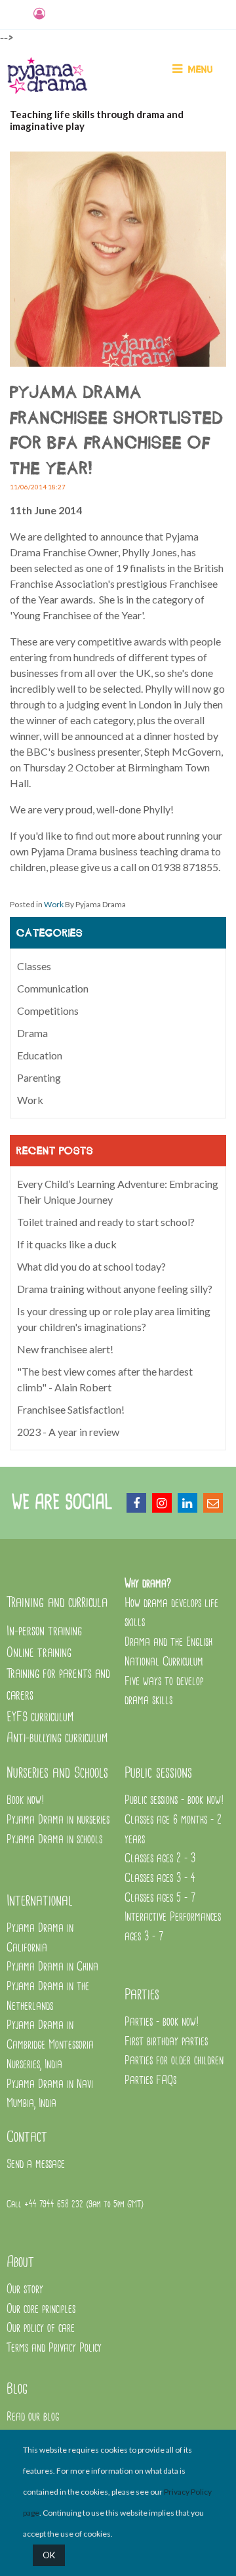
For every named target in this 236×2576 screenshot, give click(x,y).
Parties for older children (174, 2061)
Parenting (39, 1077)
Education (40, 1055)
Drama (32, 1033)
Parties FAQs (150, 2080)
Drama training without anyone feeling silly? (115, 1289)
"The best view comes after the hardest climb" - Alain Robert (105, 1379)
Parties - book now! (162, 2022)
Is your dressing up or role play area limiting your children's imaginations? (114, 1319)
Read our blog (33, 2417)
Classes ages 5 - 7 (160, 1898)
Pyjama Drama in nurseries (58, 1820)
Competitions (48, 1011)
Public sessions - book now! (174, 1800)
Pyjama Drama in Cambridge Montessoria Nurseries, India (50, 2045)
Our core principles (43, 2309)
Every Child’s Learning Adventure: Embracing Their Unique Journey (118, 1192)
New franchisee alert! (65, 1349)
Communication (53, 988)
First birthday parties (166, 2042)
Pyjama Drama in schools (54, 1840)
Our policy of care (41, 2328)
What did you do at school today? (91, 1266)
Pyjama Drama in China (52, 1967)
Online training (39, 1653)
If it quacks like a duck (67, 1244)
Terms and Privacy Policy (54, 2348)
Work (54, 904)
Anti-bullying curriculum (57, 1738)
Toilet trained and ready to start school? (106, 1222)
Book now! (26, 1800)
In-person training (44, 1631)
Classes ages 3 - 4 (160, 1878)
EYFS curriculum (40, 1717)
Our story (25, 2290)
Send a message (36, 2164)
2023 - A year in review (68, 1432)
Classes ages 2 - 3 (160, 1859)
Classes (34, 966)
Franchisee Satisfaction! (71, 1409)
